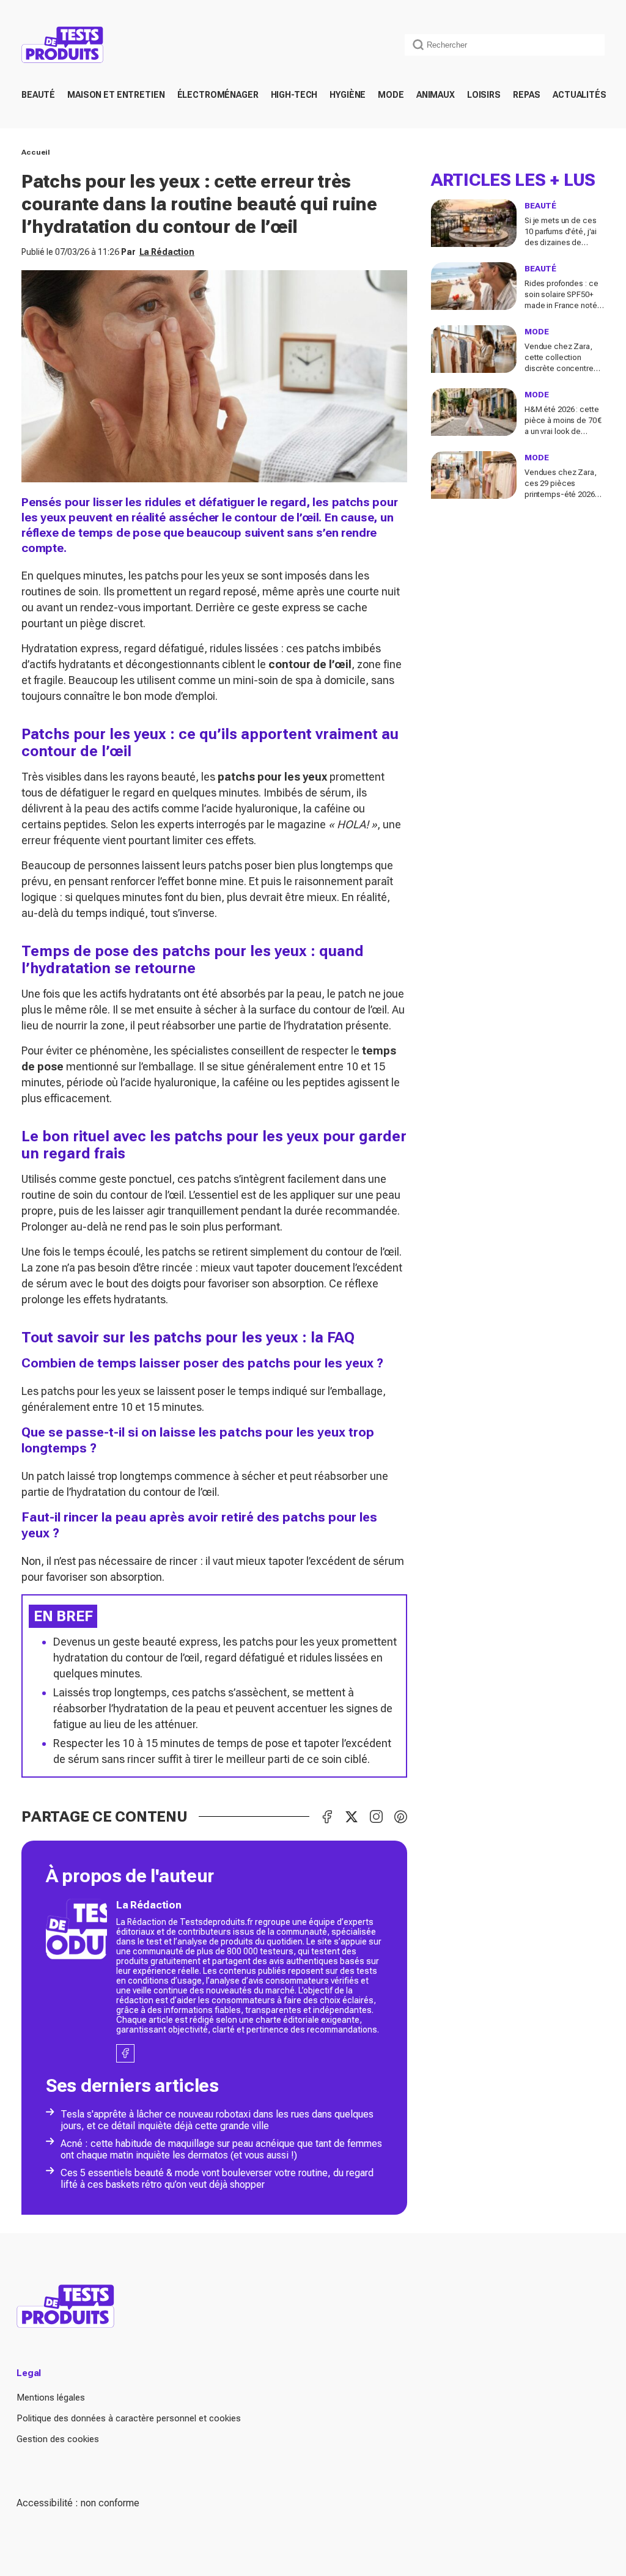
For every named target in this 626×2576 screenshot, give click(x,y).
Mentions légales (51, 2398)
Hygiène (348, 95)
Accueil (36, 152)
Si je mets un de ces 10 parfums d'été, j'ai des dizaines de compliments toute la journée (562, 242)
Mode (391, 95)
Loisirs (484, 95)
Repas (527, 95)
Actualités (580, 95)
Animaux (436, 95)
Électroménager (218, 95)
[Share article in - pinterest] (400, 1817)
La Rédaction (167, 252)
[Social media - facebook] (126, 2053)
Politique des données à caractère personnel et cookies (129, 2418)
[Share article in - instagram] (376, 1817)
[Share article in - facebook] (327, 1817)
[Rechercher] (418, 45)
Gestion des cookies (58, 2439)
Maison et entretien (116, 95)
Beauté (38, 95)
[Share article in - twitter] (352, 1817)
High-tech (294, 95)
